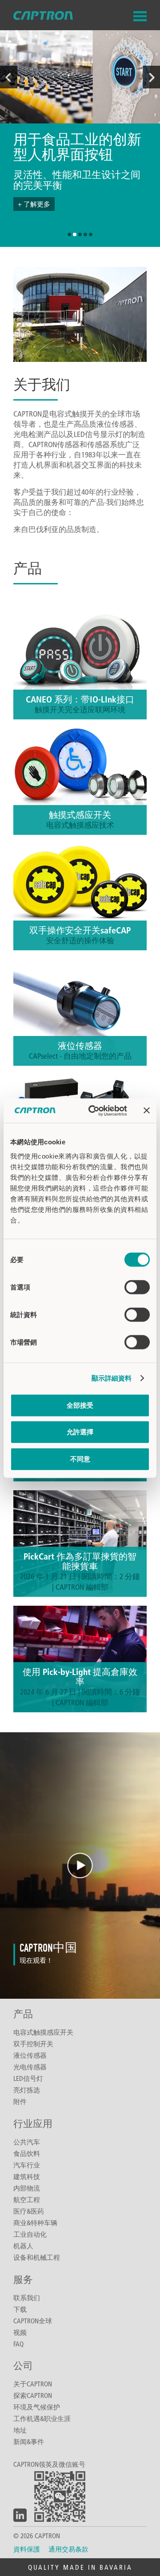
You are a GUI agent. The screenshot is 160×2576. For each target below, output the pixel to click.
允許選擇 (80, 1432)
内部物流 (27, 2188)
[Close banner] (147, 1111)
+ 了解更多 (34, 204)
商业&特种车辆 (35, 2223)
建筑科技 (27, 2176)
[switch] (137, 1287)
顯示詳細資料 (112, 1378)
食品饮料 (27, 2153)
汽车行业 (27, 2165)
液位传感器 (30, 2055)
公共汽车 (27, 2142)
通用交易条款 (68, 2549)
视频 (20, 2332)
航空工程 (27, 2199)
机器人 (23, 2246)
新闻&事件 (29, 2441)
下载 (20, 2309)
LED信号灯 (28, 2078)
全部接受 (80, 1405)
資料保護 (27, 2549)
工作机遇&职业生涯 (42, 2418)
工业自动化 (30, 2234)
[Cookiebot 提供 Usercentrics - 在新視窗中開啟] (94, 1111)
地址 (20, 2430)
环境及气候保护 (37, 2407)
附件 (20, 2101)
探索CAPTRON (33, 2395)
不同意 (80, 1459)
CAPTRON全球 (33, 2321)
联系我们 (27, 2298)
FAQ (18, 2344)
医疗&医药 (29, 2211)
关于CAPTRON (33, 2384)
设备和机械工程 (37, 2257)
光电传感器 (30, 2067)
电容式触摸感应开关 (43, 2032)
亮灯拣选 (27, 2090)
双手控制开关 (33, 2044)
